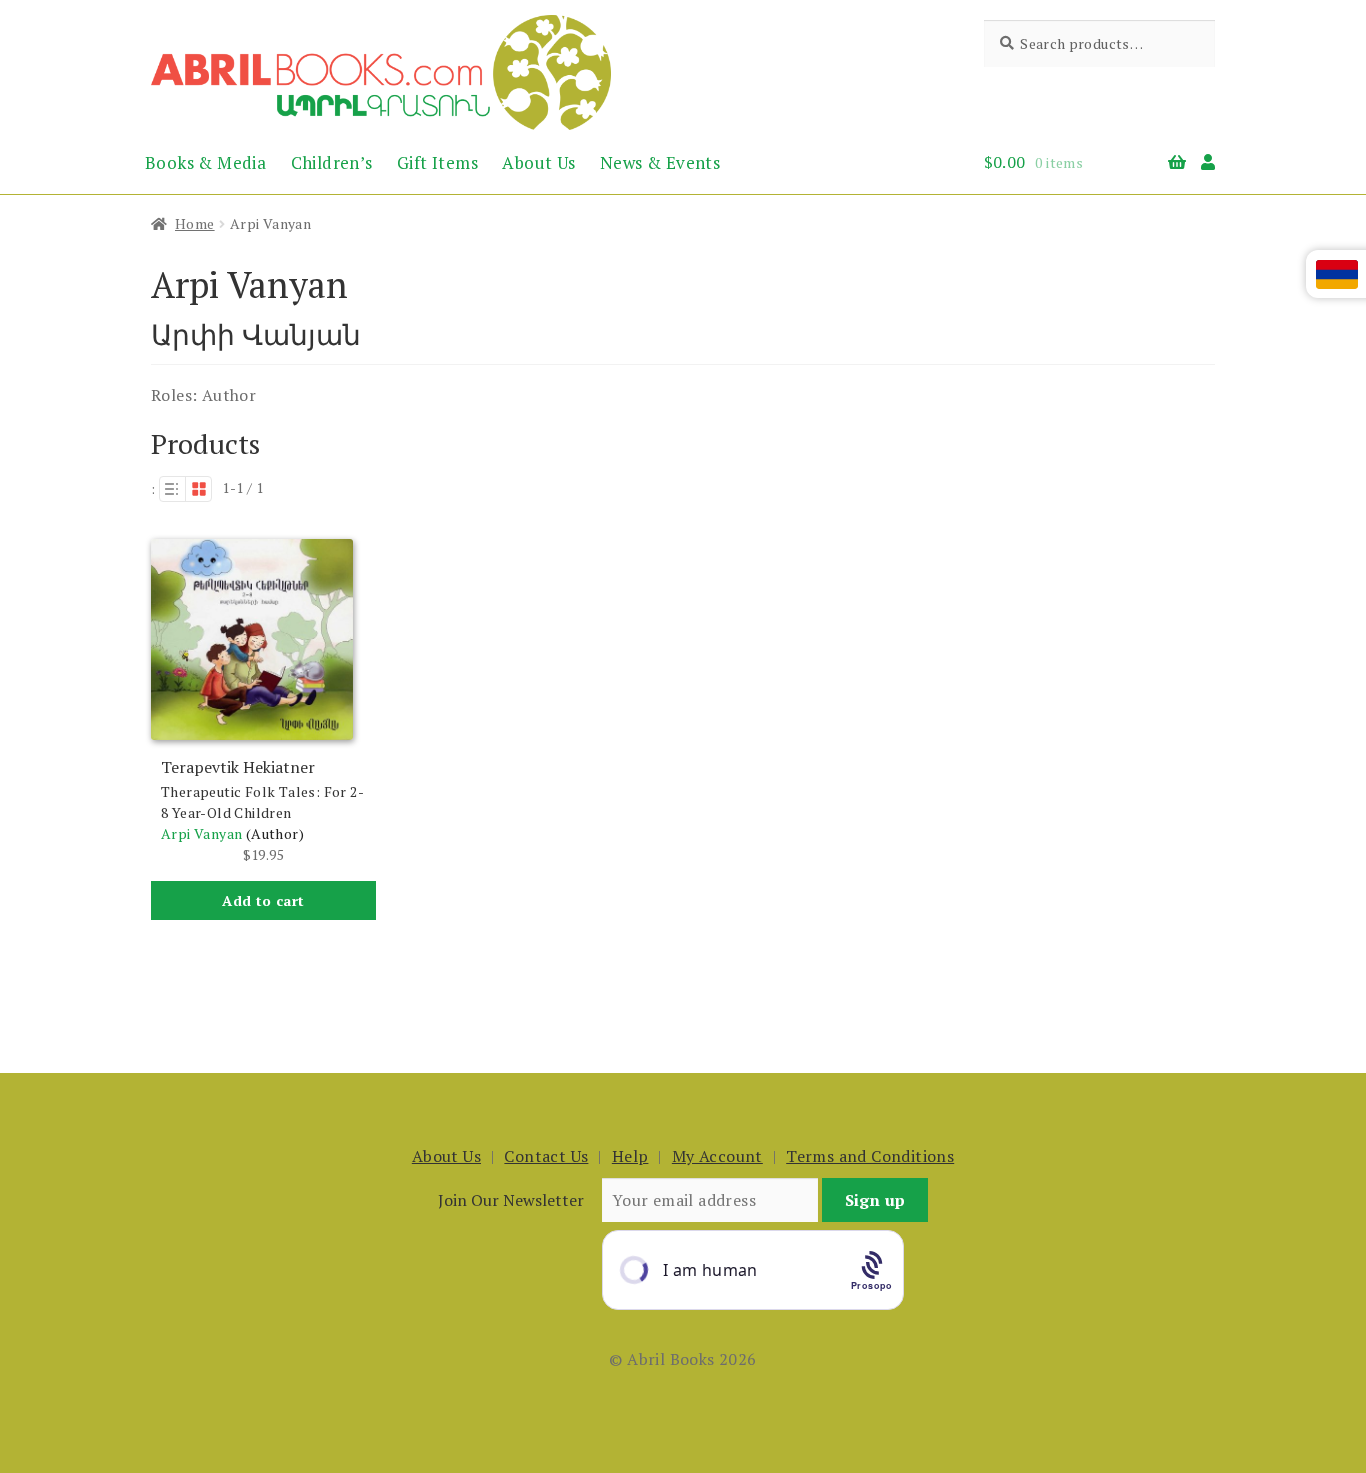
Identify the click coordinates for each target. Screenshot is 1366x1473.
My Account (717, 1156)
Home (195, 223)
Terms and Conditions (870, 1156)
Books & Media (205, 162)
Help (630, 1156)
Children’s (332, 162)
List (172, 489)
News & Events (660, 162)
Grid (199, 489)
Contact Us (546, 1156)
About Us (538, 162)
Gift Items (437, 162)
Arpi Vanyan (201, 833)
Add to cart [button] (263, 900)
